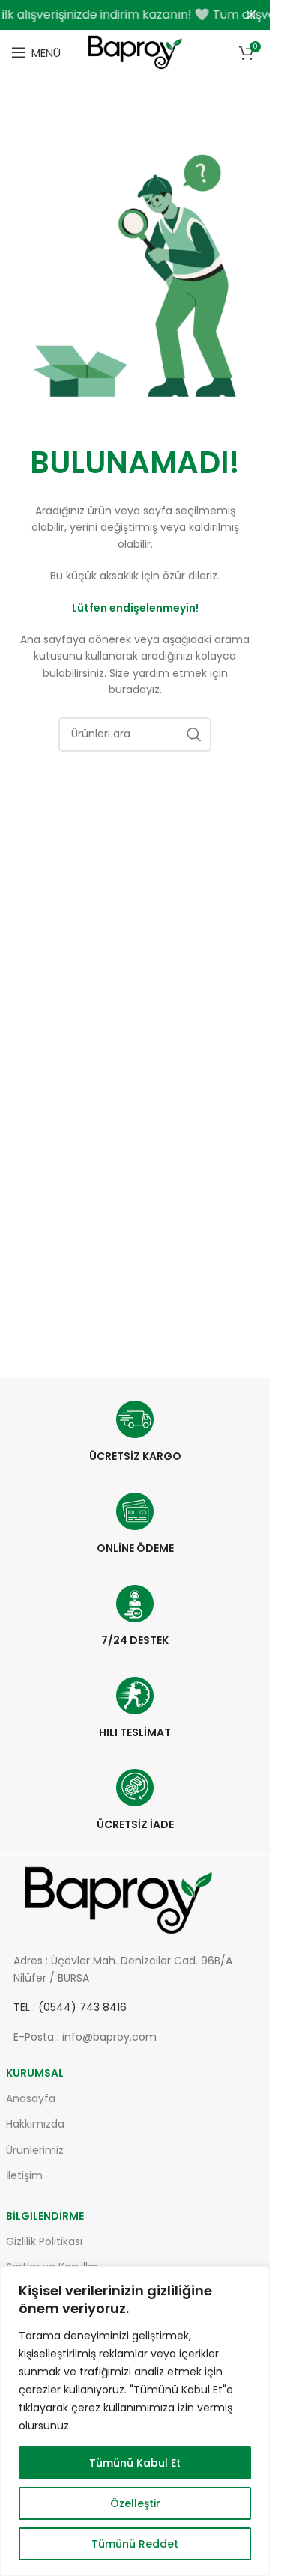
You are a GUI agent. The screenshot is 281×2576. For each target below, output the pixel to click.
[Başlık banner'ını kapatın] (251, 15)
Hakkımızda (35, 2124)
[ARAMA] (194, 734)
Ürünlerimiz (35, 2150)
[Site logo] (135, 51)
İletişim (24, 2175)
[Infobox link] (135, 1432)
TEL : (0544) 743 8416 (70, 2007)
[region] (135, 2421)
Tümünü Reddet (135, 2544)
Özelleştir (135, 2503)
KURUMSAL (35, 2073)
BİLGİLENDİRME (45, 2216)
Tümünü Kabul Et (135, 2463)
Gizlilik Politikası (44, 2241)
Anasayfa (31, 2098)
